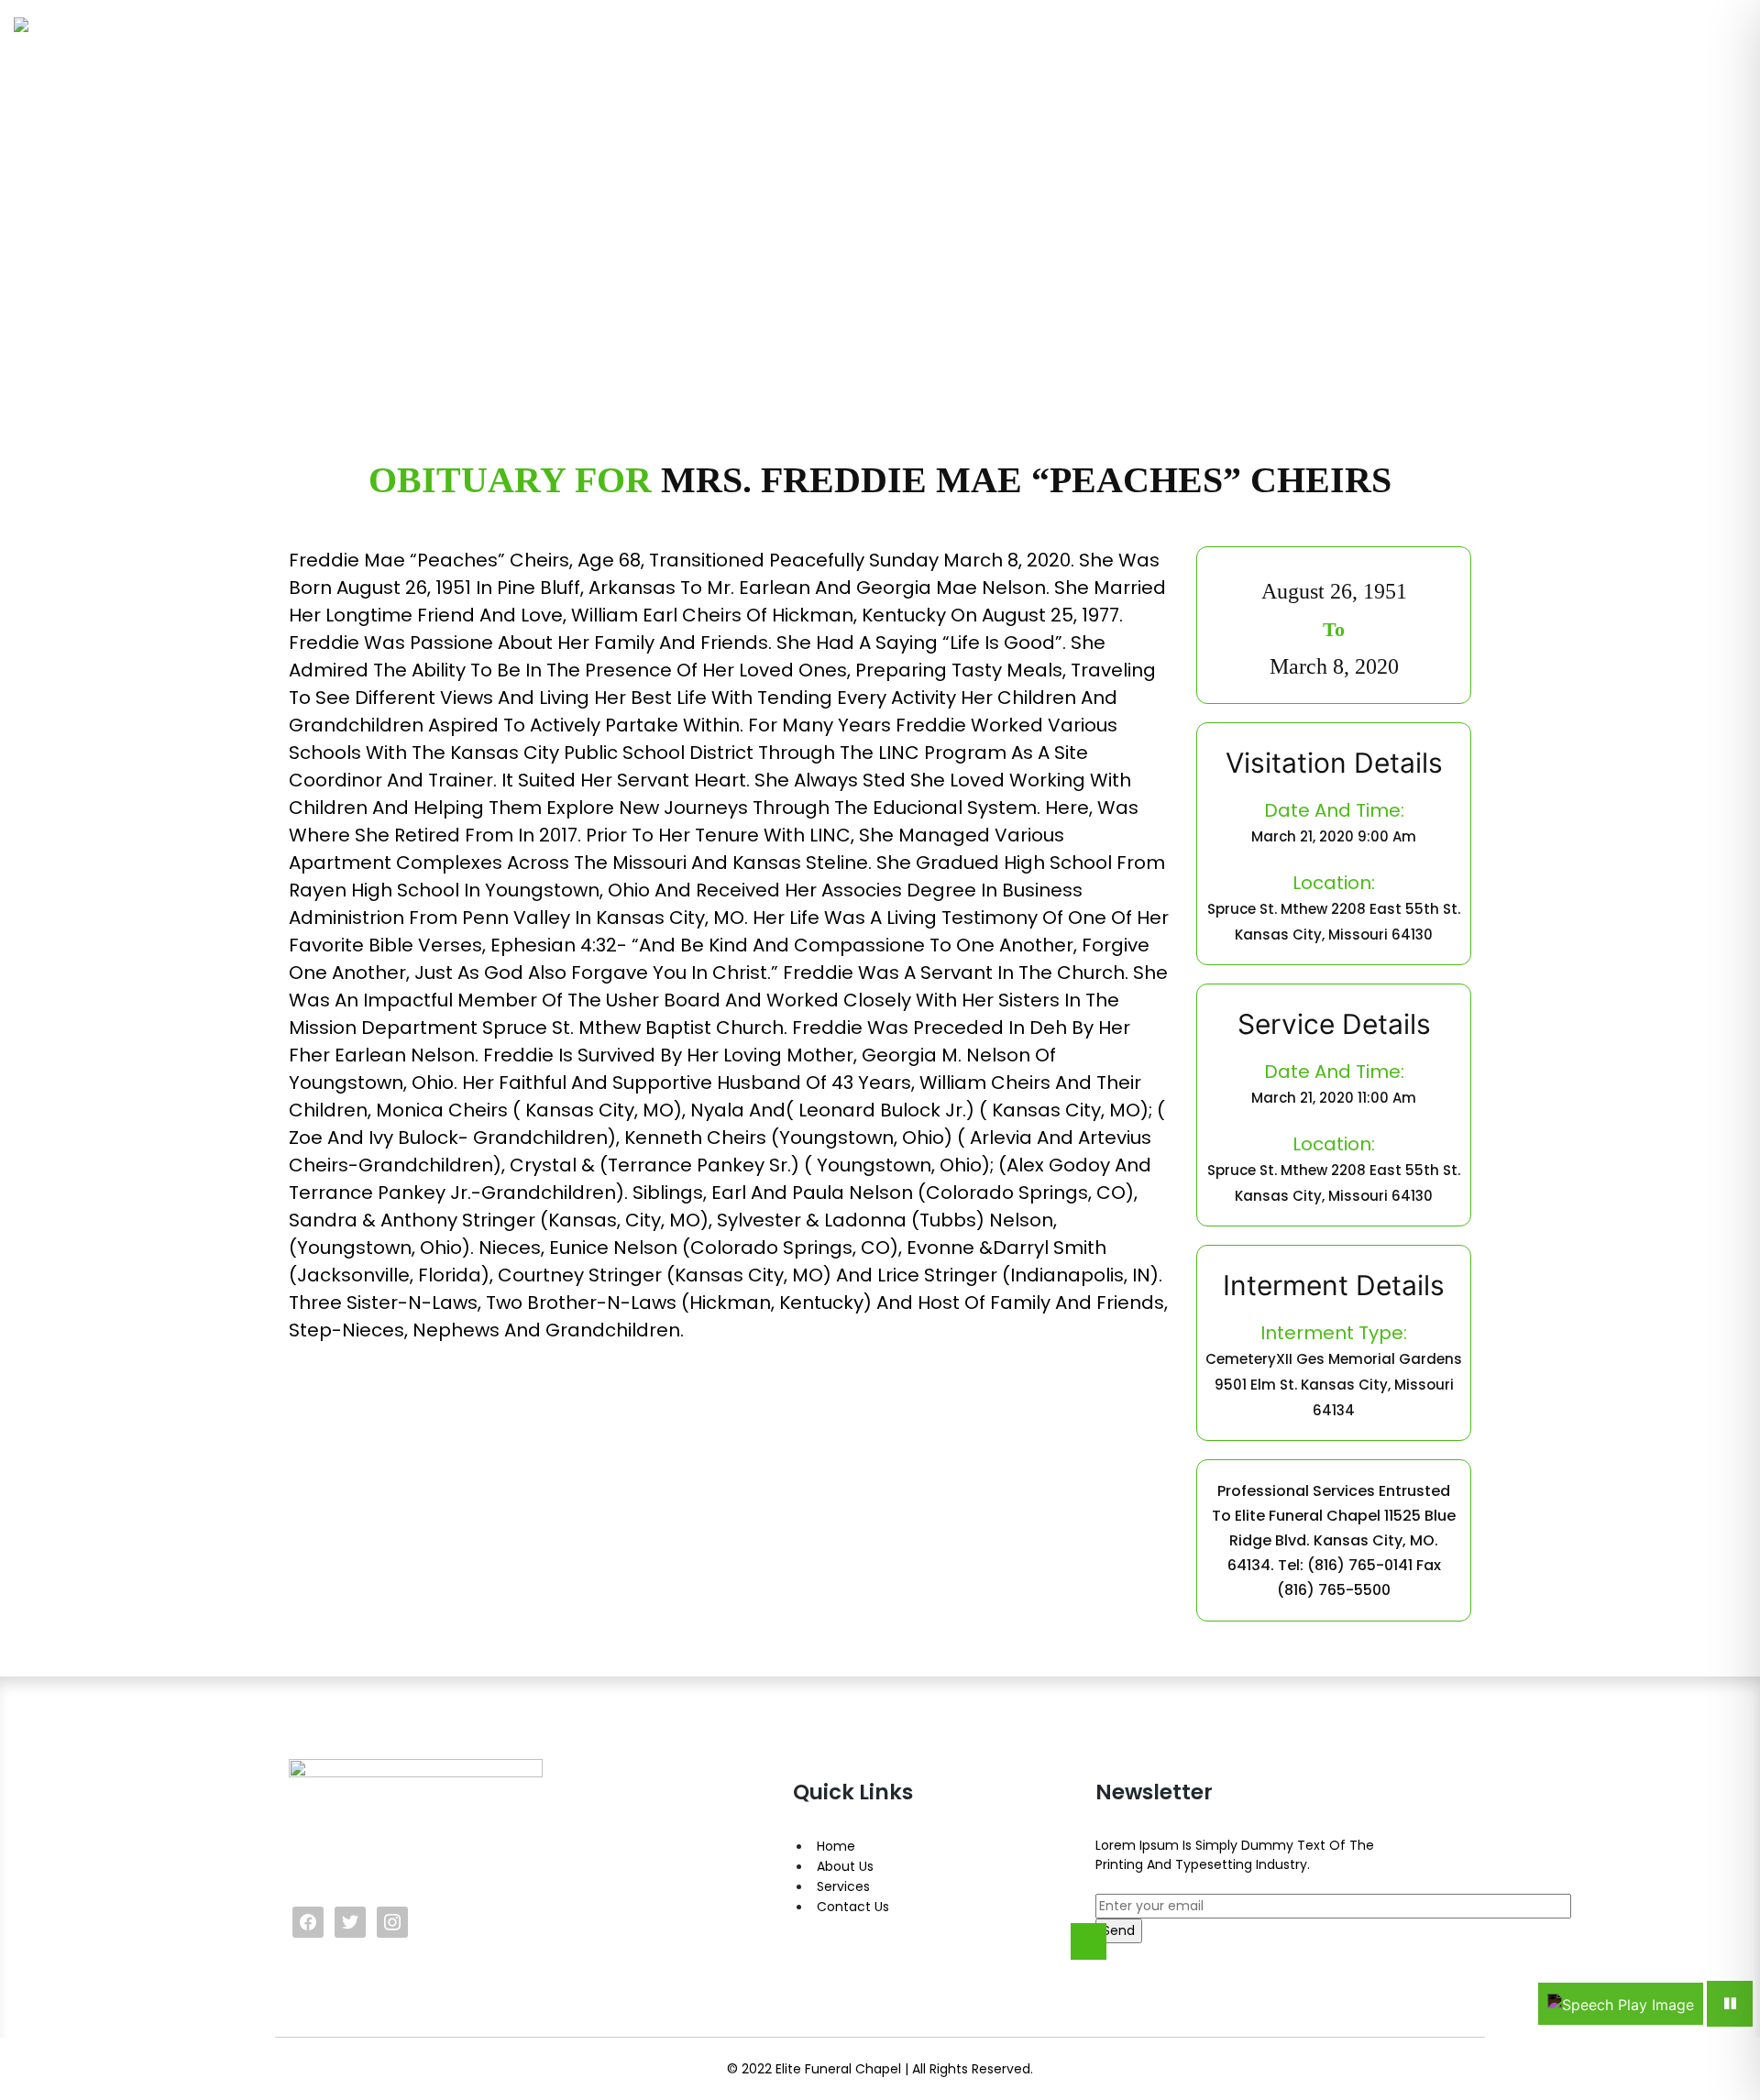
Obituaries (923, 56)
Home (826, 56)
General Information (1236, 56)
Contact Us (853, 1907)
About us (1386, 56)
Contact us (1693, 56)
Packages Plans (1059, 56)
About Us (845, 1866)
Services (843, 1886)
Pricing (1481, 56)
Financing (1577, 56)
